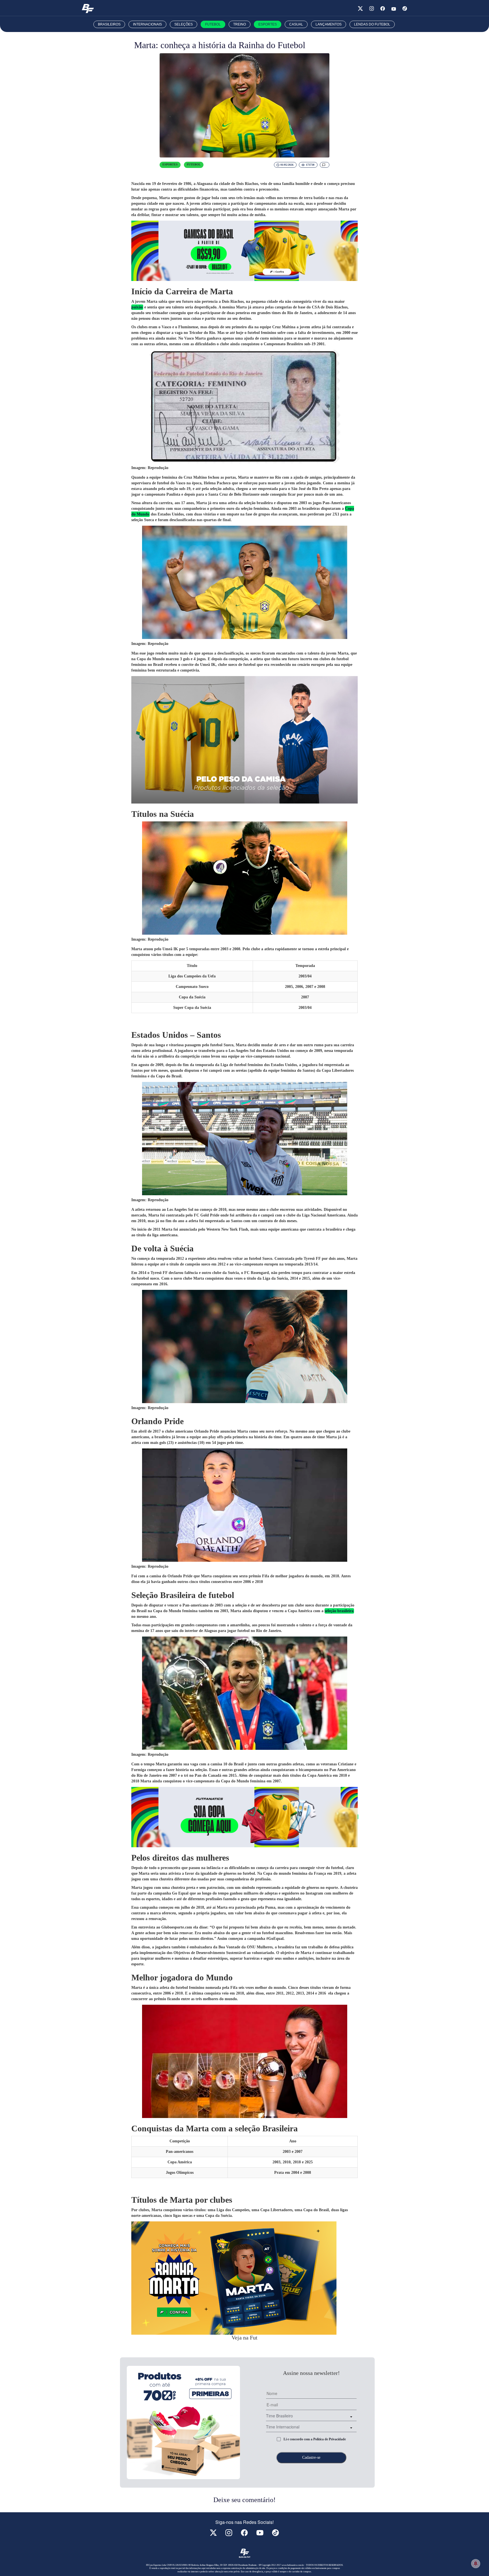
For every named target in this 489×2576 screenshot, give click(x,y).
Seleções (184, 24)
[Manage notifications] (476, 2564)
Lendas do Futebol (372, 24)
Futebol (213, 24)
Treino (240, 24)
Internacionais (147, 24)
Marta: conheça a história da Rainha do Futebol (220, 45)
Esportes (268, 24)
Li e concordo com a (315, 2439)
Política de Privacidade (330, 2439)
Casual (296, 24)
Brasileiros (109, 24)
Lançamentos (329, 24)
